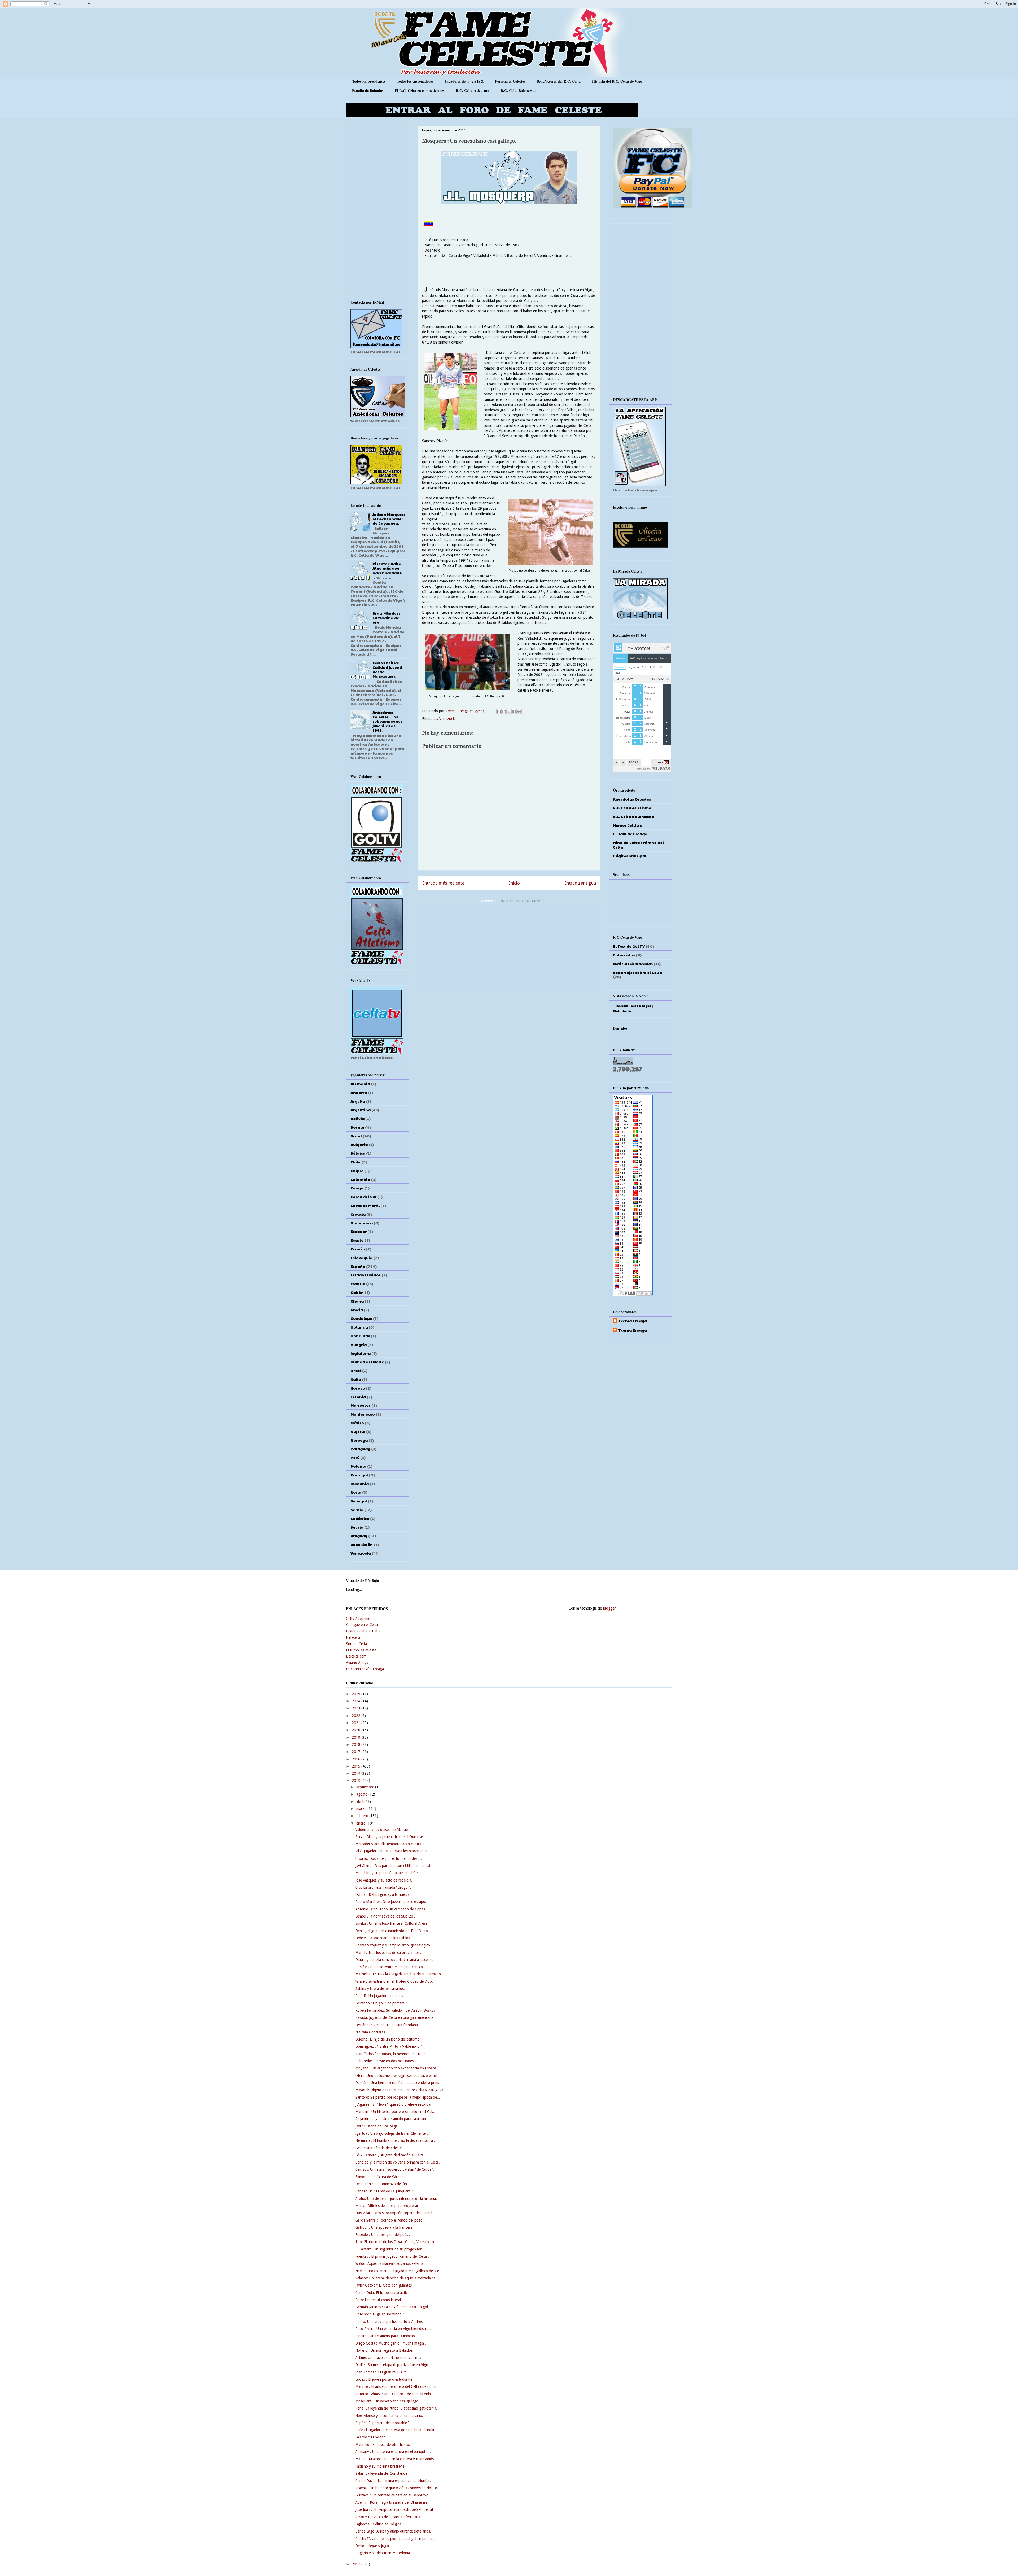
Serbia (357, 1510)
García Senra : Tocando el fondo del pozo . (390, 2220)
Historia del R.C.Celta (363, 1631)
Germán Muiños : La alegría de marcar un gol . (393, 2307)
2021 (357, 1723)
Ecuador (359, 1231)
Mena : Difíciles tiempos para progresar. (387, 2206)
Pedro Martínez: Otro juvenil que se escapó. (391, 1902)
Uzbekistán (362, 1544)
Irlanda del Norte (367, 1362)
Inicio (514, 883)
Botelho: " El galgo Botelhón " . (381, 2314)
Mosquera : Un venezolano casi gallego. (387, 2401)
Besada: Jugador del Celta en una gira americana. (395, 2017)
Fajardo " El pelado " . (373, 2437)
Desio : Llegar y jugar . (373, 2546)
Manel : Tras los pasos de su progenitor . (388, 1953)
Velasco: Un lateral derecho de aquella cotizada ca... (397, 2278)
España (358, 1266)
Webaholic (622, 1011)
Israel (356, 1370)
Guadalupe (361, 1318)
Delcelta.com (356, 1656)
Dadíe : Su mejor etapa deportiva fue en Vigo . (393, 2365)
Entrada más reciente (443, 883)
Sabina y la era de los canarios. (380, 1989)
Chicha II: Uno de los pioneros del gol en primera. (395, 2539)
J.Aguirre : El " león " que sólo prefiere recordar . (394, 2104)
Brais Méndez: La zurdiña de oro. (386, 618)
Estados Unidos (366, 1275)
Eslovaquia (361, 1258)
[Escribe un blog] (504, 711)
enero (361, 1823)
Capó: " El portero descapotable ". (383, 2423)
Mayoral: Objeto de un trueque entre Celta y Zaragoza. (400, 2090)
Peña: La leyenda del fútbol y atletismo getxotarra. (396, 2408)
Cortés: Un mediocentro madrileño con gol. (390, 1967)
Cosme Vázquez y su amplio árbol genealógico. (393, 1945)
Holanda (359, 1327)
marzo (362, 1809)
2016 (357, 1759)
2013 (357, 1781)
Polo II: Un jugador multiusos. (380, 1996)
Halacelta (353, 1637)
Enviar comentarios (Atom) (520, 901)
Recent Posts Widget (633, 1006)
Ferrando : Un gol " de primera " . (382, 2003)
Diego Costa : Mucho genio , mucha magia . (391, 2343)
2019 (357, 1737)
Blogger (609, 1608)
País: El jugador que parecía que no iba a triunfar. (395, 2430)
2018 (357, 1744)
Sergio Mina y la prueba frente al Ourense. (390, 1837)
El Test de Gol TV (629, 946)
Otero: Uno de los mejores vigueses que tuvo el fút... (398, 2076)
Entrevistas (624, 955)
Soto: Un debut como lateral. (379, 2300)
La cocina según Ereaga (365, 1669)
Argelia (358, 1101)
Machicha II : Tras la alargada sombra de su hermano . (399, 1974)
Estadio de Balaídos (368, 91)
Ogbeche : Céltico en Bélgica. (379, 2524)
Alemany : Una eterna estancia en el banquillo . (393, 2452)
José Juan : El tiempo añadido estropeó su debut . (395, 2509)
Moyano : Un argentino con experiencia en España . (397, 2068)
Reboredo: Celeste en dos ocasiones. (385, 2061)
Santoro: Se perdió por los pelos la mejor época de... (398, 2097)
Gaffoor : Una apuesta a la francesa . (385, 2227)
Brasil (356, 1136)
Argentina (361, 1110)
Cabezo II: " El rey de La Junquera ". (385, 2191)
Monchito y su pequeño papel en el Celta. (389, 1873)
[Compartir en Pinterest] (519, 711)
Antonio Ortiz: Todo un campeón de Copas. (391, 1909)
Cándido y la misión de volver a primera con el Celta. (398, 2162)
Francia (358, 1283)
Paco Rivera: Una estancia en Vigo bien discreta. (394, 2329)
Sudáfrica (360, 1518)
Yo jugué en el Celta (362, 1625)
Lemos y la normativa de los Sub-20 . (385, 1916)
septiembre (366, 1787)
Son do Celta (356, 1644)
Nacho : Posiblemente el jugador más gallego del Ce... (399, 2271)
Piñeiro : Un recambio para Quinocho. (386, 2336)
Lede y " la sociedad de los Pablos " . (385, 1938)
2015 (357, 1766)
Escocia (358, 1249)
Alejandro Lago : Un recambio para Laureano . (392, 2119)
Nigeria (358, 1431)
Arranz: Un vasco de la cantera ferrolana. (388, 2517)
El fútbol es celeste (361, 1650)
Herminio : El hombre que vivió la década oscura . (395, 2140)
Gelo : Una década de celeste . (379, 2148)
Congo (357, 1188)
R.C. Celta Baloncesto (518, 91)
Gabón (357, 1292)
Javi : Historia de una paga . (378, 2126)
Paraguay (360, 1449)
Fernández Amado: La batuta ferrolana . (388, 2025)
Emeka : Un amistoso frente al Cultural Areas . (392, 1923)
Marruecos (361, 1405)
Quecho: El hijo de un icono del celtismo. (388, 2039)
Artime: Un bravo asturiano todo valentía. (389, 2358)
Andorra (359, 1092)
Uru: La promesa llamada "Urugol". (383, 1887)
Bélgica (358, 1153)
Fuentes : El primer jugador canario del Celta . (392, 2256)
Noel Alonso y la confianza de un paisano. (389, 2416)
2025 (357, 1694)
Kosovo (358, 1388)
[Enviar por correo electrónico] (499, 711)
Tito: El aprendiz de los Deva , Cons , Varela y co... (396, 2242)
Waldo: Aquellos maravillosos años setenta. (390, 2263)
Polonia (358, 1466)
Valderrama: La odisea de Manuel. (382, 1830)
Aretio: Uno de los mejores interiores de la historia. (396, 2199)
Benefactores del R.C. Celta (559, 81)
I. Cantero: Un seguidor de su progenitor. (389, 2249)
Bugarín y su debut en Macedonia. (383, 2553)
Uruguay (359, 1536)
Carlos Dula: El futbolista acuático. (383, 2293)
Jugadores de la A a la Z (464, 81)
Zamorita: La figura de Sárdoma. (381, 2177)
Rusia (356, 1492)
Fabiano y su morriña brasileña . (381, 2466)
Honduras (360, 1336)
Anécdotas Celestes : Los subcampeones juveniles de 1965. (387, 721)
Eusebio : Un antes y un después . (383, 2235)
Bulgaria (359, 1144)
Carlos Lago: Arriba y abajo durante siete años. (393, 2531)
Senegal (359, 1501)
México (357, 1423)
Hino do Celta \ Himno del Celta (638, 845)
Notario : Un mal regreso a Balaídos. (384, 2350)
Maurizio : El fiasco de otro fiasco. (383, 2445)
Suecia (357, 1527)
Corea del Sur (363, 1197)
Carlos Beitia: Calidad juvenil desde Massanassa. (387, 669)
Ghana (357, 1301)
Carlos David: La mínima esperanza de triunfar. (393, 2481)
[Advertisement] (509, 948)
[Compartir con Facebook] (514, 711)
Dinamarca (362, 1223)
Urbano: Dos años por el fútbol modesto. (389, 1858)
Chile (356, 1162)
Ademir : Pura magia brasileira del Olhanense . (392, 2502)
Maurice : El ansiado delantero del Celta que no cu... (397, 2386)
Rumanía (360, 1484)
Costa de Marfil (365, 1205)
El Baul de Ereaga (630, 834)
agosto (362, 1794)
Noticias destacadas (633, 964)
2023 (357, 1708)
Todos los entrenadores (415, 81)
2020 (357, 1730)
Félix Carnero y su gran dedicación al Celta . (390, 2155)
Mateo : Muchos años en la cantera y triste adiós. (395, 2459)
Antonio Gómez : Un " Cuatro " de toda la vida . (394, 2394)
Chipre (357, 1171)
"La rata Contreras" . (372, 2032)
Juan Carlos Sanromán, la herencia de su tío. (391, 2054)
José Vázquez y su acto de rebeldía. (384, 1880)
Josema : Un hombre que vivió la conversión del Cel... (398, 2488)
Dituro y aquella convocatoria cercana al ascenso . (395, 1960)
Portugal (359, 1475)
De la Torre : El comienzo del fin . (382, 2184)
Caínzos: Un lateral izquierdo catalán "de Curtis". (395, 2169)
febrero (363, 1816)
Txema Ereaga (458, 711)
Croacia (358, 1214)
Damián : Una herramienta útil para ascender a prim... (398, 2083)
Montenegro (363, 1414)
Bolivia (357, 1118)
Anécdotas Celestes (632, 799)
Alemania (360, 1084)
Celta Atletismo (358, 1619)
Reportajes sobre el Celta (637, 972)
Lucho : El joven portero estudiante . (385, 2379)
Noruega (359, 1440)
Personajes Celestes (510, 81)
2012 (357, 2564)
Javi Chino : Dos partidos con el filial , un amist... (394, 1866)
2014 (357, 1773)
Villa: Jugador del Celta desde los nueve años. (392, 1851)
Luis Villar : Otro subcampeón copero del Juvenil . (395, 2213)
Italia (356, 1379)
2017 (357, 1752)
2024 (357, 1701)
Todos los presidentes (369, 81)
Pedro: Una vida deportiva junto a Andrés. (389, 2322)
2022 (357, 1716)
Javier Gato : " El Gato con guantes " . (386, 2285)
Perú (355, 1457)
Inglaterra (361, 1353)
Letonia (358, 1397)
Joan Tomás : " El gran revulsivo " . (383, 2372)
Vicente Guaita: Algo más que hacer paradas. (387, 568)
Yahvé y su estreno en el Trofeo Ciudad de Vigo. (394, 1981)
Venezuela (447, 719)
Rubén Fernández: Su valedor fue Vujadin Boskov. (396, 2010)
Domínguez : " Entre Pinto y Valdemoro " (389, 2046)
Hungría (359, 1344)
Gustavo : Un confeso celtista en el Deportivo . (393, 2495)
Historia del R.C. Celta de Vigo (617, 81)
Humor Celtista (628, 825)
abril (360, 1801)
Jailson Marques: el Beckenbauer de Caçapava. (389, 519)
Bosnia (357, 1127)
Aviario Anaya (357, 1663)
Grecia (357, 1310)
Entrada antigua (580, 883)
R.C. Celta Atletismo (472, 91)
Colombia (360, 1179)
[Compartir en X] (509, 711)
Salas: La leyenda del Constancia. (382, 2473)
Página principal (630, 856)
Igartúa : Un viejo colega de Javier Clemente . (392, 2133)
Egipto (357, 1240)
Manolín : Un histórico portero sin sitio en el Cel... (395, 2112)
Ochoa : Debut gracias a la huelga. (383, 1894)
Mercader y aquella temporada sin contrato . (391, 1844)
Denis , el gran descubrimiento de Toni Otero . (393, 1931)
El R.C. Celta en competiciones (420, 91)
